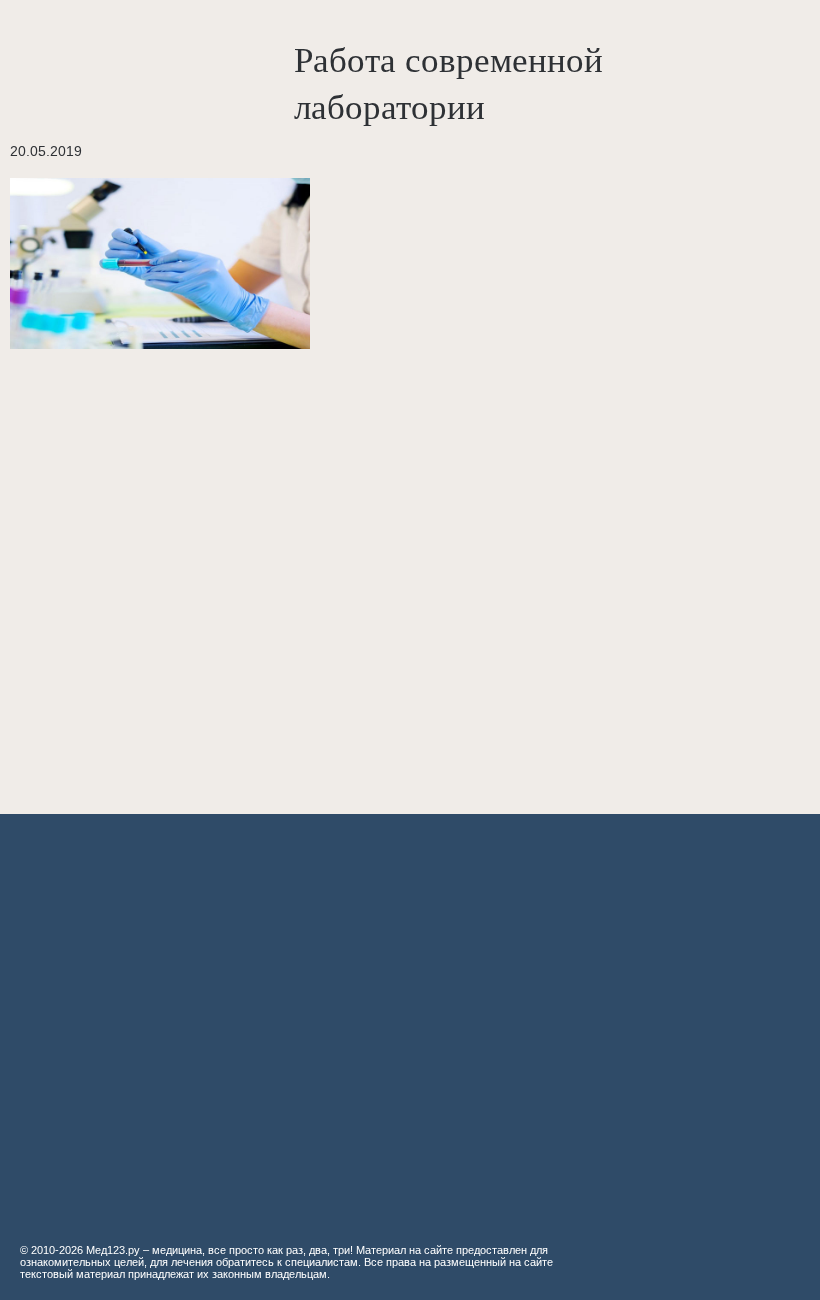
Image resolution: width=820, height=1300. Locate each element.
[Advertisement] (300, 571)
